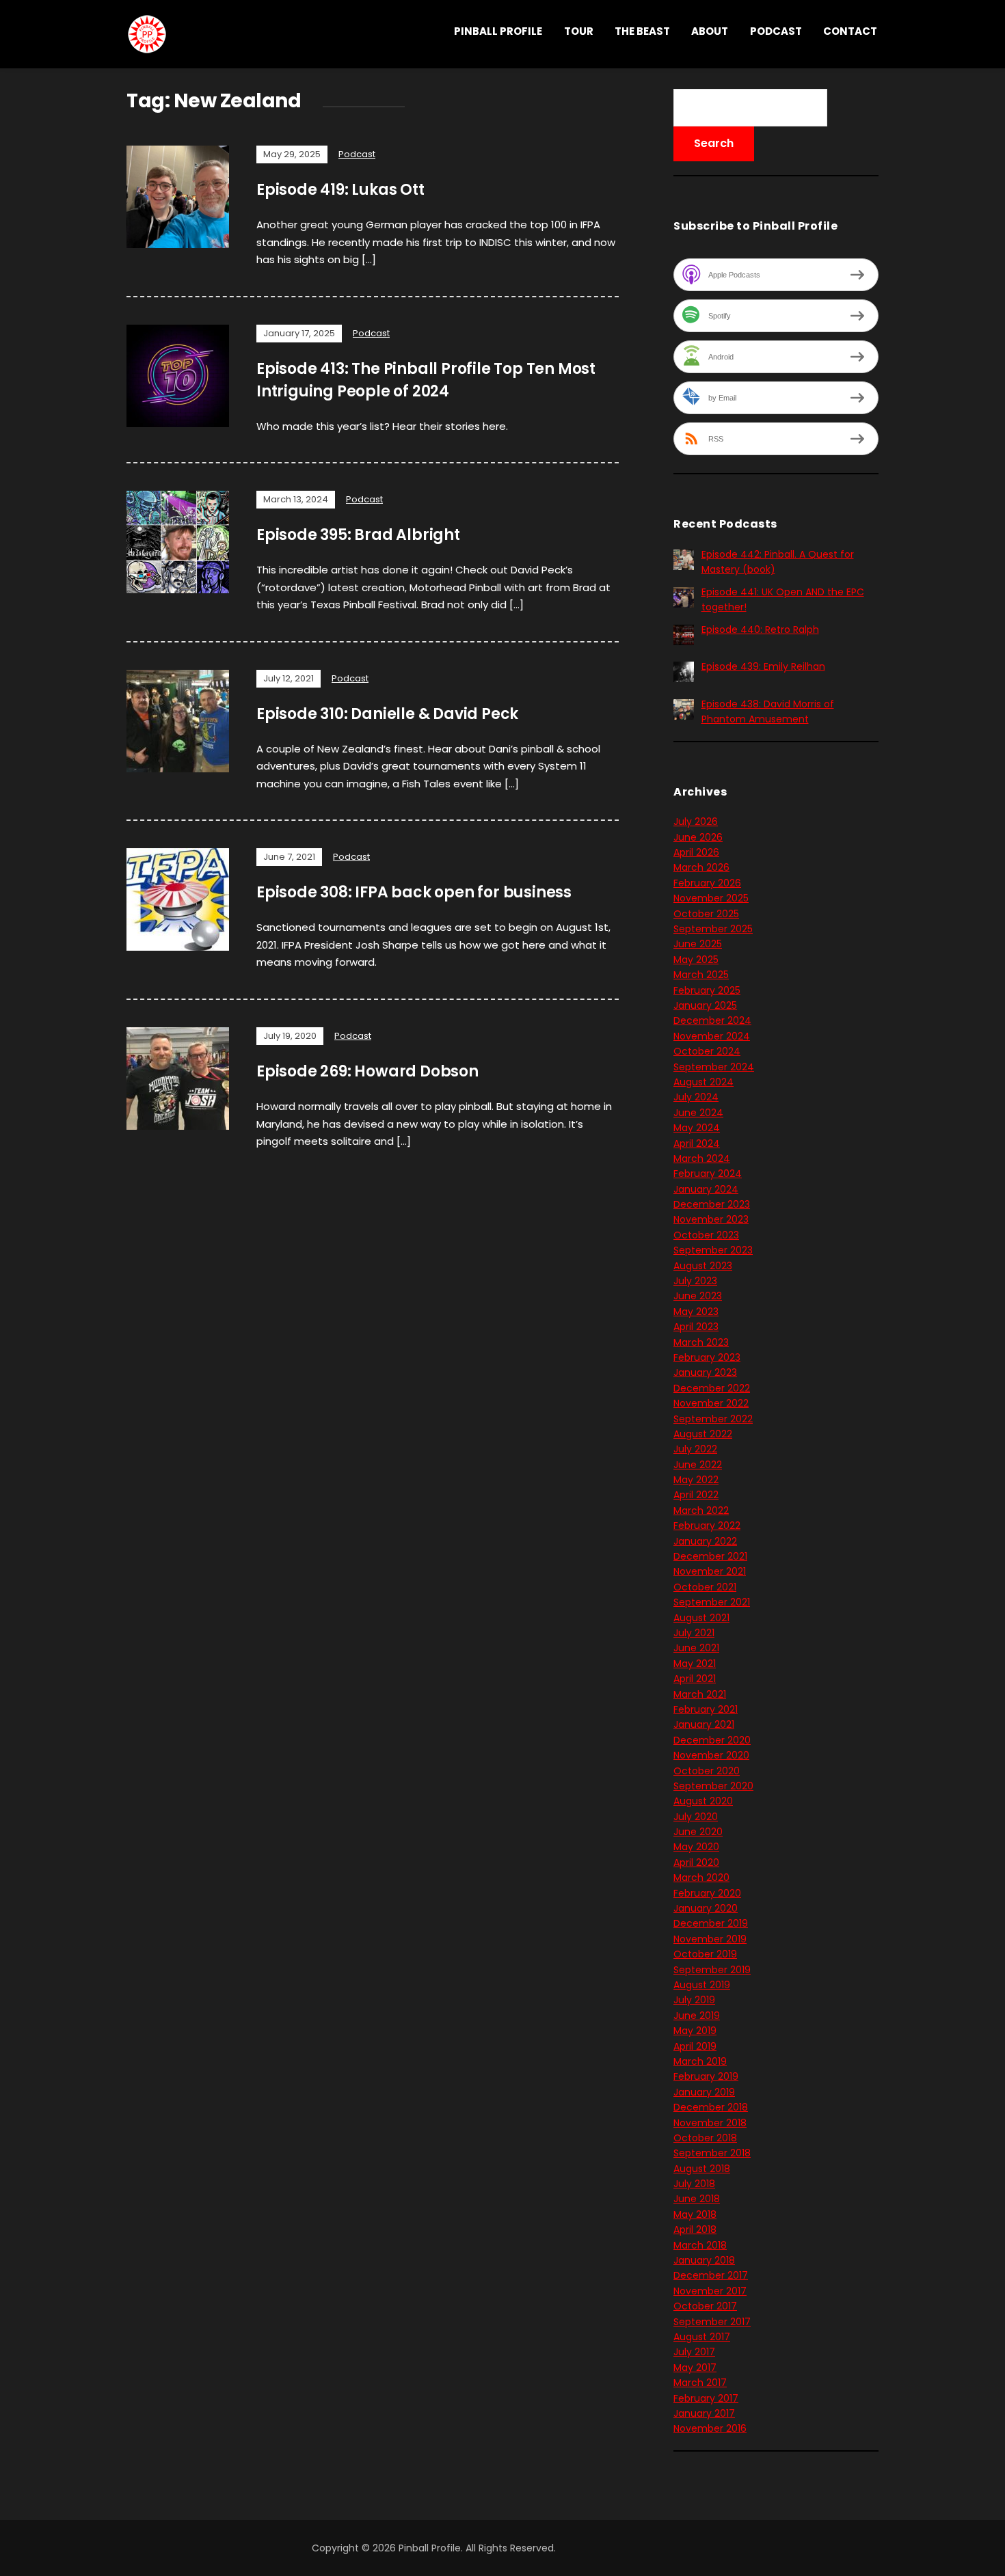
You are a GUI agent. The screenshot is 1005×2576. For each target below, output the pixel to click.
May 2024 (697, 1128)
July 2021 (694, 1633)
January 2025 (705, 1005)
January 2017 (704, 2413)
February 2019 (706, 2076)
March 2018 (700, 2245)
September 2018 (712, 2153)
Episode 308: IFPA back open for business (414, 892)
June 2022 (698, 1465)
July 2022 (695, 1449)
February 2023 (707, 1357)
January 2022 (705, 1541)
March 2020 (701, 1877)
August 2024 (703, 1082)
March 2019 (700, 2061)
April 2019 (695, 2046)
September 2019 (712, 1970)
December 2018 (711, 2107)
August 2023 (703, 1266)
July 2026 (696, 822)
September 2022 (713, 1419)
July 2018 (694, 2184)
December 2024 (712, 1020)
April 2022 (696, 1495)
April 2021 (695, 1679)
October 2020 (707, 1771)
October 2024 (707, 1051)
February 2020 (707, 1893)
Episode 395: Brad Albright (358, 535)
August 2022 (703, 1434)
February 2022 (707, 1526)
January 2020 (706, 1908)
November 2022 (711, 1403)
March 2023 (701, 1342)
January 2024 (706, 1189)
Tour (579, 31)
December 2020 (712, 1740)
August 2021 (701, 1618)
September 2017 (712, 2322)
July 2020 (696, 1817)
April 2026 (696, 852)
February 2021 (706, 1709)
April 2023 (696, 1327)
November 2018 (710, 2123)
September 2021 (712, 1602)
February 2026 (707, 883)
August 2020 (703, 1801)
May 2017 (695, 2368)
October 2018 (705, 2138)
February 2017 (706, 2398)
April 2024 (697, 1143)
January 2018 (704, 2260)
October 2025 (706, 914)
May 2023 (696, 1312)
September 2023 (713, 1250)
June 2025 (698, 944)
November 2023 (711, 1219)
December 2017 (711, 2275)
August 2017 (702, 2337)
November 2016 (710, 2428)
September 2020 (713, 1786)
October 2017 (705, 2306)
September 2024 (714, 1067)
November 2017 (710, 2291)
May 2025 (696, 960)
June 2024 (698, 1113)
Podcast (776, 31)
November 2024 (712, 1036)
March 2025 (701, 975)
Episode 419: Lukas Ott (340, 190)
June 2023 (698, 1296)
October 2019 (705, 1954)
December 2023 (712, 1204)
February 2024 (708, 1174)
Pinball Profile (498, 31)
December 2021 (710, 1556)
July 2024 (696, 1097)
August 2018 (702, 2169)
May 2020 (696, 1847)
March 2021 (700, 1694)
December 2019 (711, 1923)
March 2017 (700, 2383)
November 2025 (711, 898)
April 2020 (696, 1862)
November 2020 (711, 1755)
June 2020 (698, 1832)
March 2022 (701, 1510)
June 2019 (697, 2016)
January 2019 (704, 2092)
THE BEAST (642, 31)
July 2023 (695, 1281)
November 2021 (710, 1571)
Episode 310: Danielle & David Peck (387, 714)
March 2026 (701, 867)
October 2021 (705, 1587)
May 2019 (695, 2031)
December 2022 (712, 1388)
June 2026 (698, 837)
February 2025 (707, 990)
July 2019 (694, 2000)
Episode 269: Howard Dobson (367, 1071)
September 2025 (713, 929)
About (710, 31)
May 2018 (695, 2214)
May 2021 (695, 1664)
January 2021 (704, 1724)
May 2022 (696, 1480)
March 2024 (702, 1158)
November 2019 (710, 1939)
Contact (850, 31)
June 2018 (697, 2199)
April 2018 (695, 2229)
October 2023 (706, 1235)
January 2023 (705, 1372)
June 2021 (696, 1648)
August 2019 (702, 1985)
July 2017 (694, 2352)
